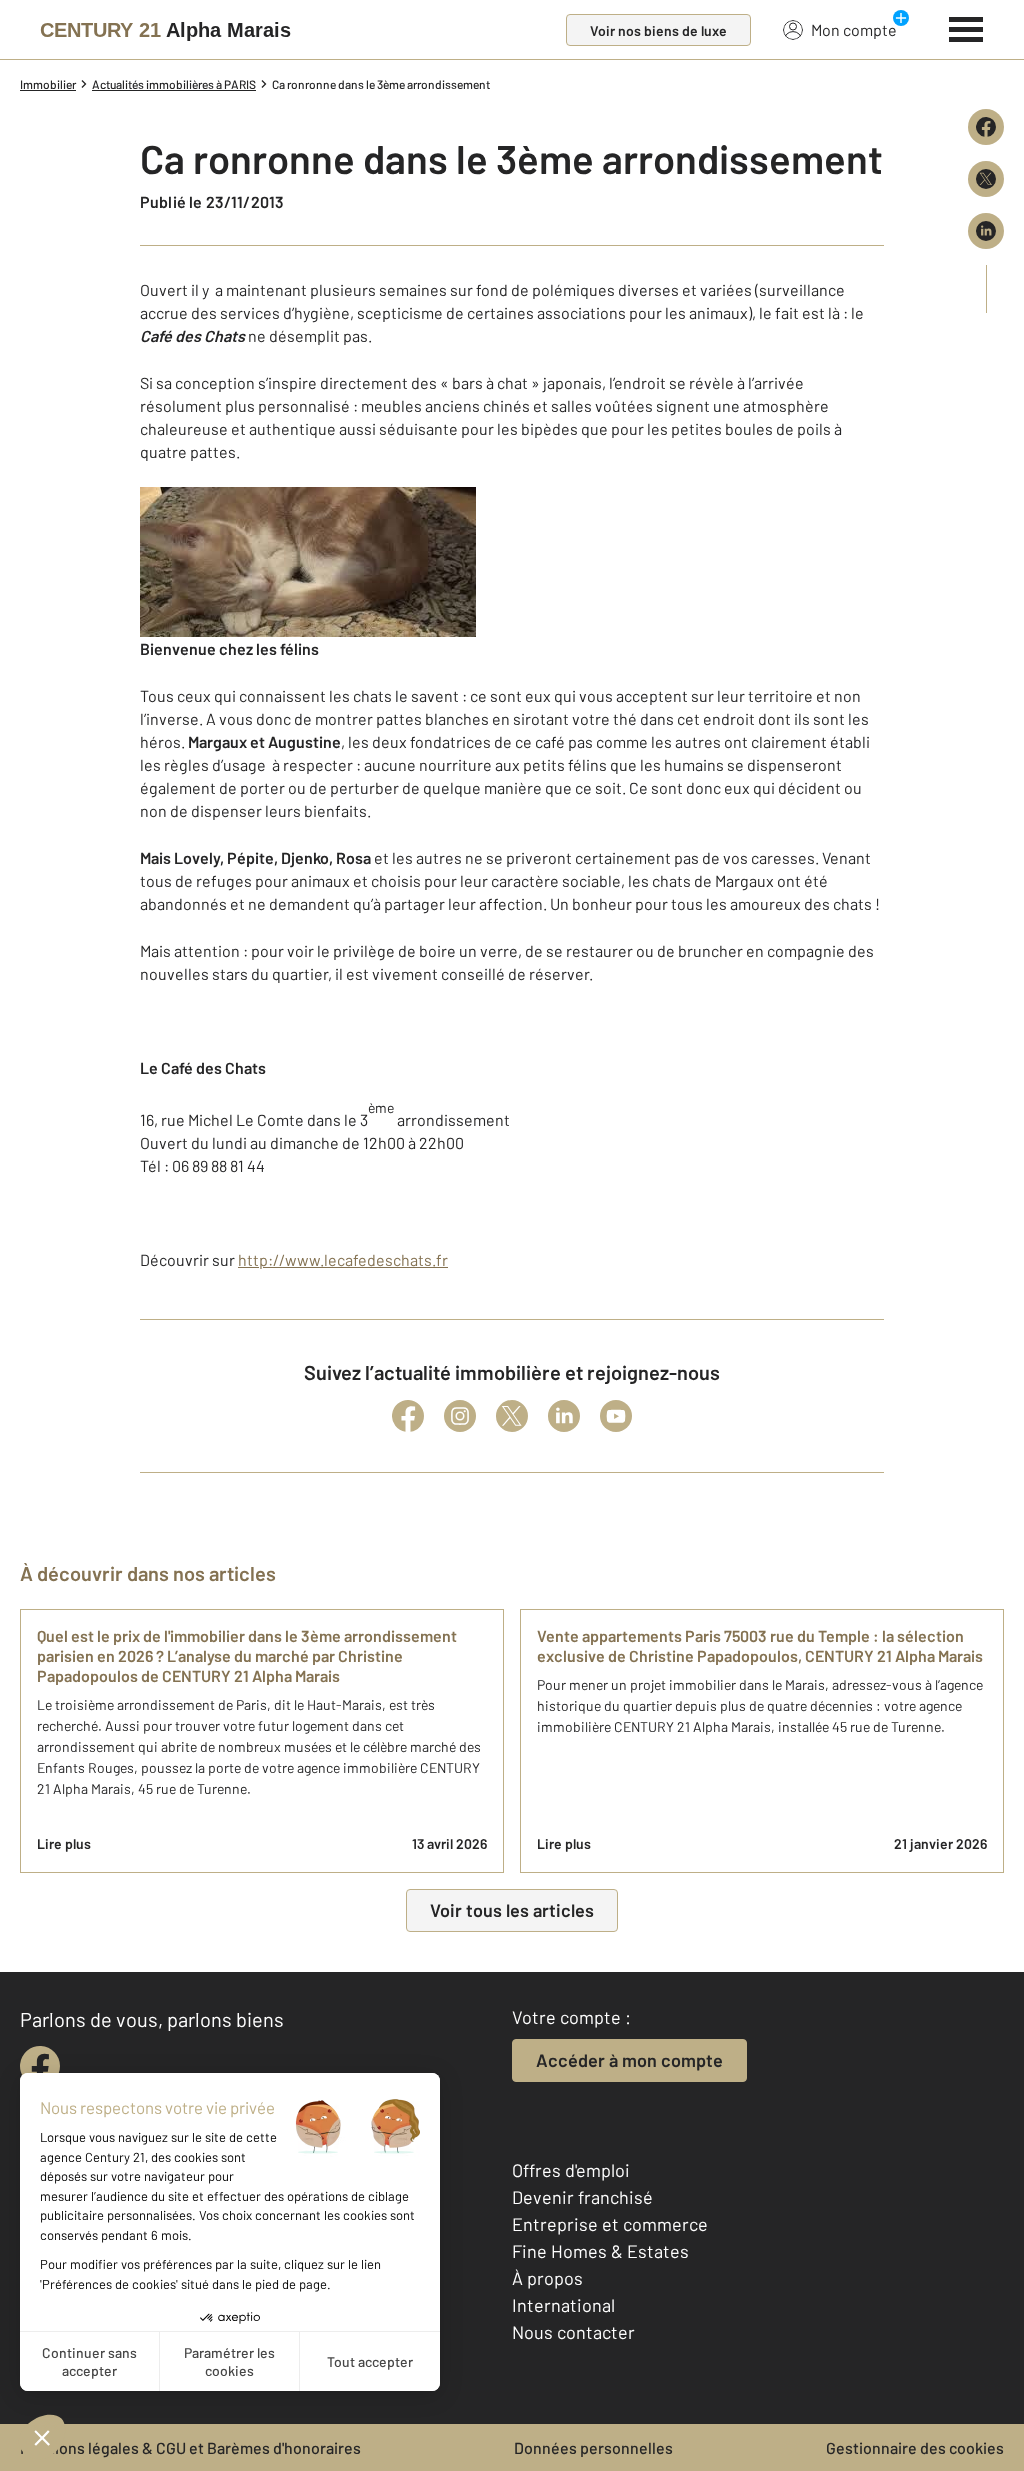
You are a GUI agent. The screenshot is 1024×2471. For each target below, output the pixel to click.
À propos (547, 2278)
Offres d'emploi (571, 2170)
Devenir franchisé (582, 2197)
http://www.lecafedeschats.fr (343, 1259)
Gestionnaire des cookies (915, 2447)
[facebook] (40, 2066)
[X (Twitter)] (512, 1416)
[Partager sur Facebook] (986, 127)
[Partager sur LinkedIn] (986, 231)
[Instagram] (460, 1416)
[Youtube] (616, 1416)
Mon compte (854, 29)
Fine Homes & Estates (600, 2251)
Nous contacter (573, 2332)
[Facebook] (408, 1416)
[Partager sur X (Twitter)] (986, 179)
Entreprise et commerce (610, 2224)
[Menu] (966, 27)
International (563, 2305)
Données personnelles (593, 2447)
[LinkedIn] (564, 1416)
